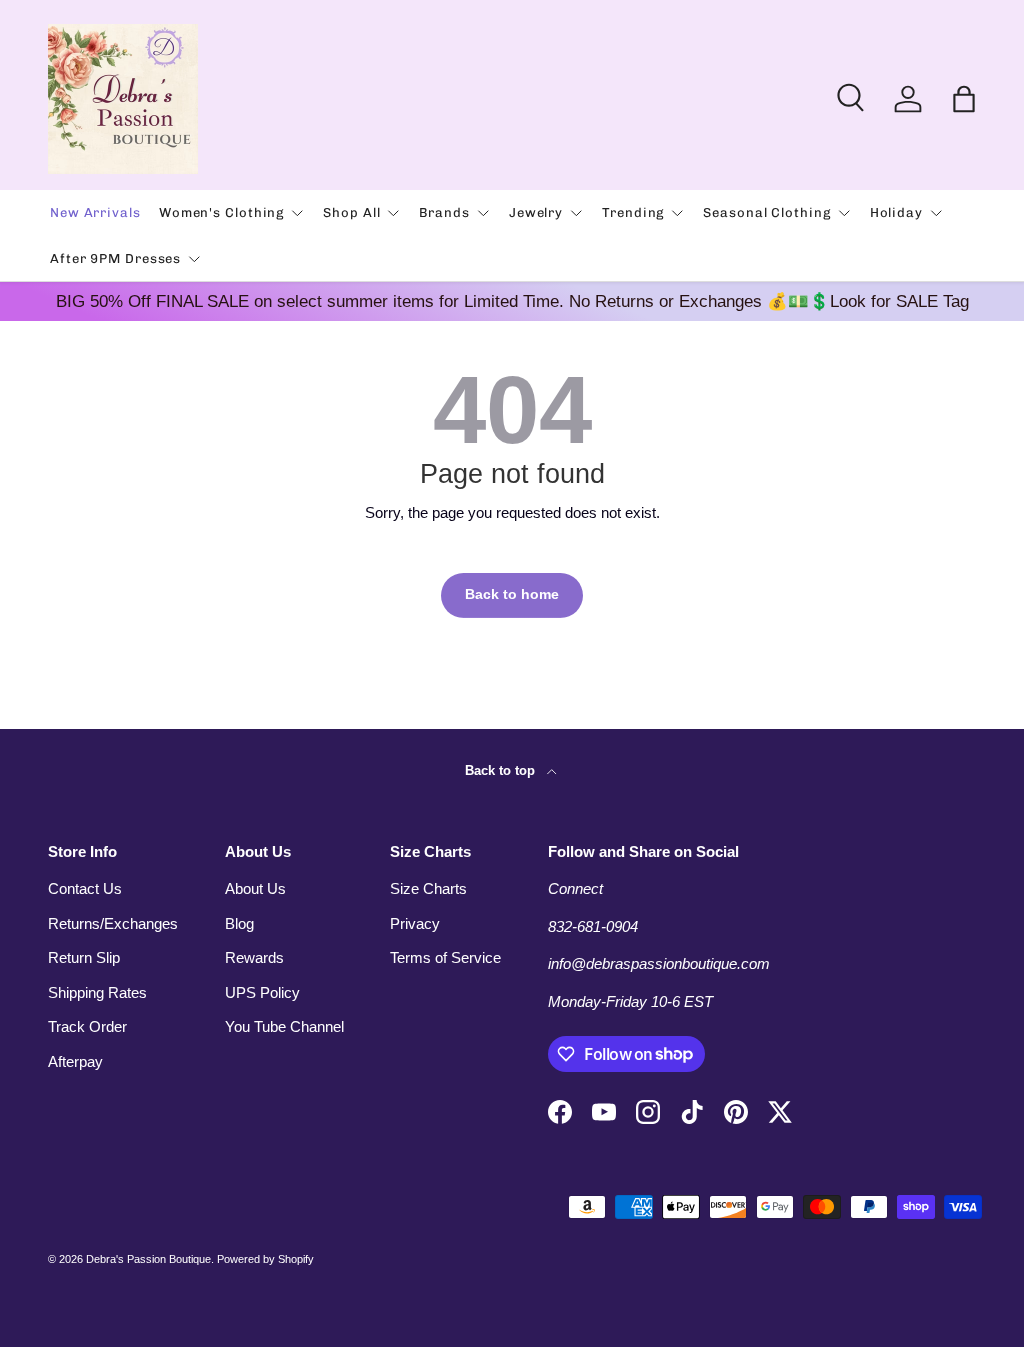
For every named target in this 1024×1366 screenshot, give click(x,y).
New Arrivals (95, 212)
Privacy (415, 923)
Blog (239, 923)
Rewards (254, 957)
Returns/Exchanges (113, 923)
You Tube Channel (284, 1026)
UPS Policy (262, 992)
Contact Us (85, 888)
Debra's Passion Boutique (148, 1259)
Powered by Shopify (265, 1259)
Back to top (502, 770)
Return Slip (84, 957)
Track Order (87, 1026)
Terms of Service (445, 957)
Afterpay (75, 1061)
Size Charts (428, 888)
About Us (255, 888)
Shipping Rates (97, 992)
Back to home (512, 594)
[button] (964, 99)
